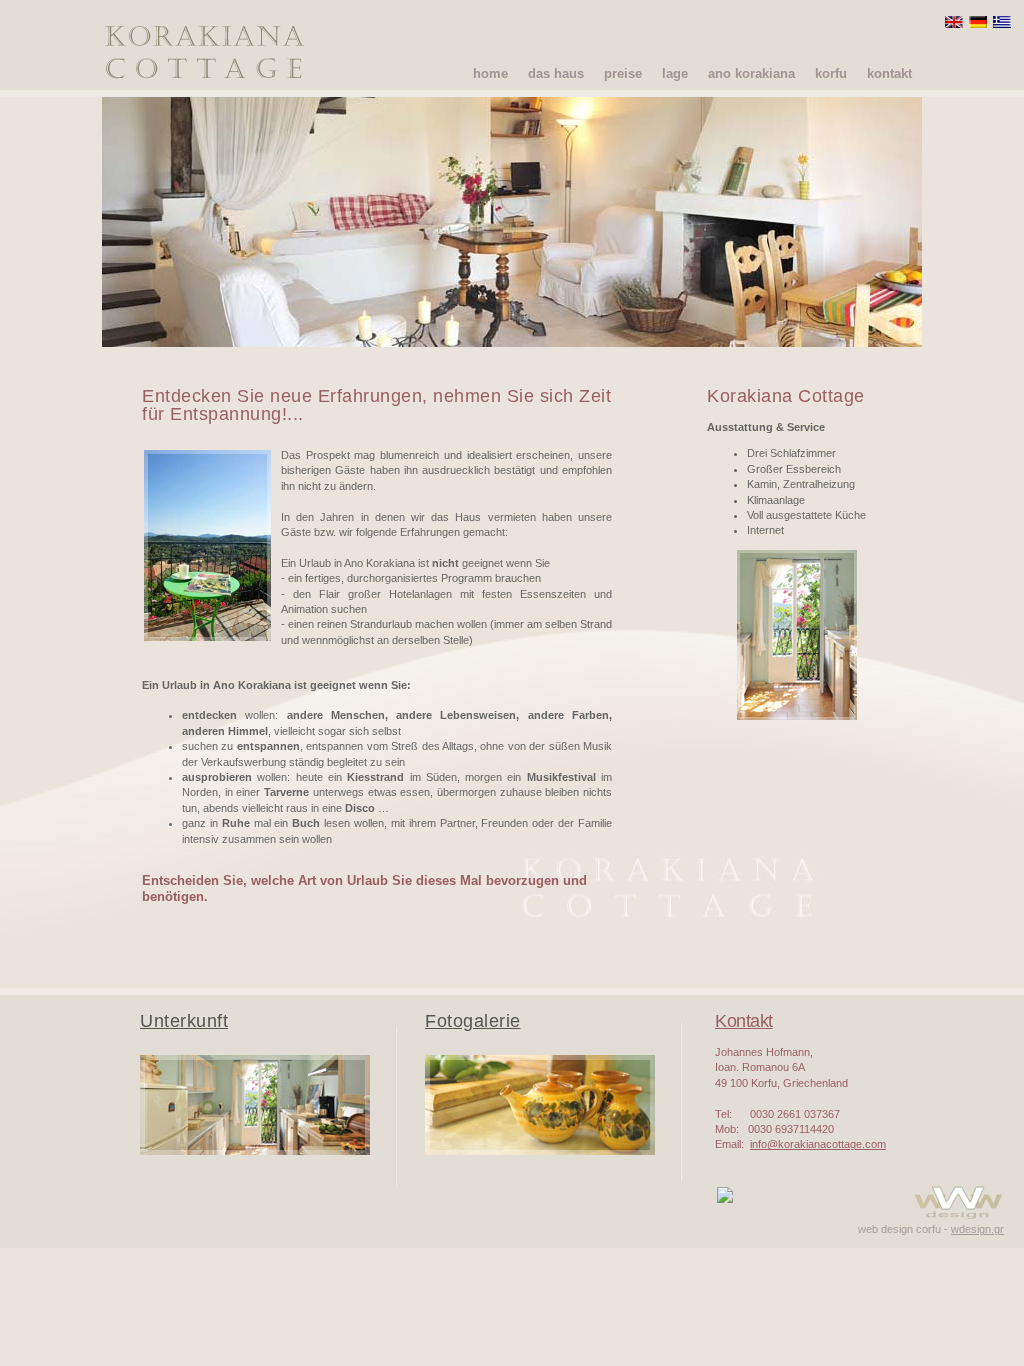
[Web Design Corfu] (958, 1218)
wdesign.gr (977, 1229)
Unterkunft (184, 1021)
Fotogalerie (473, 1021)
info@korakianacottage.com (813, 572)
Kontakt (744, 1021)
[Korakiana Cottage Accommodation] (255, 1151)
